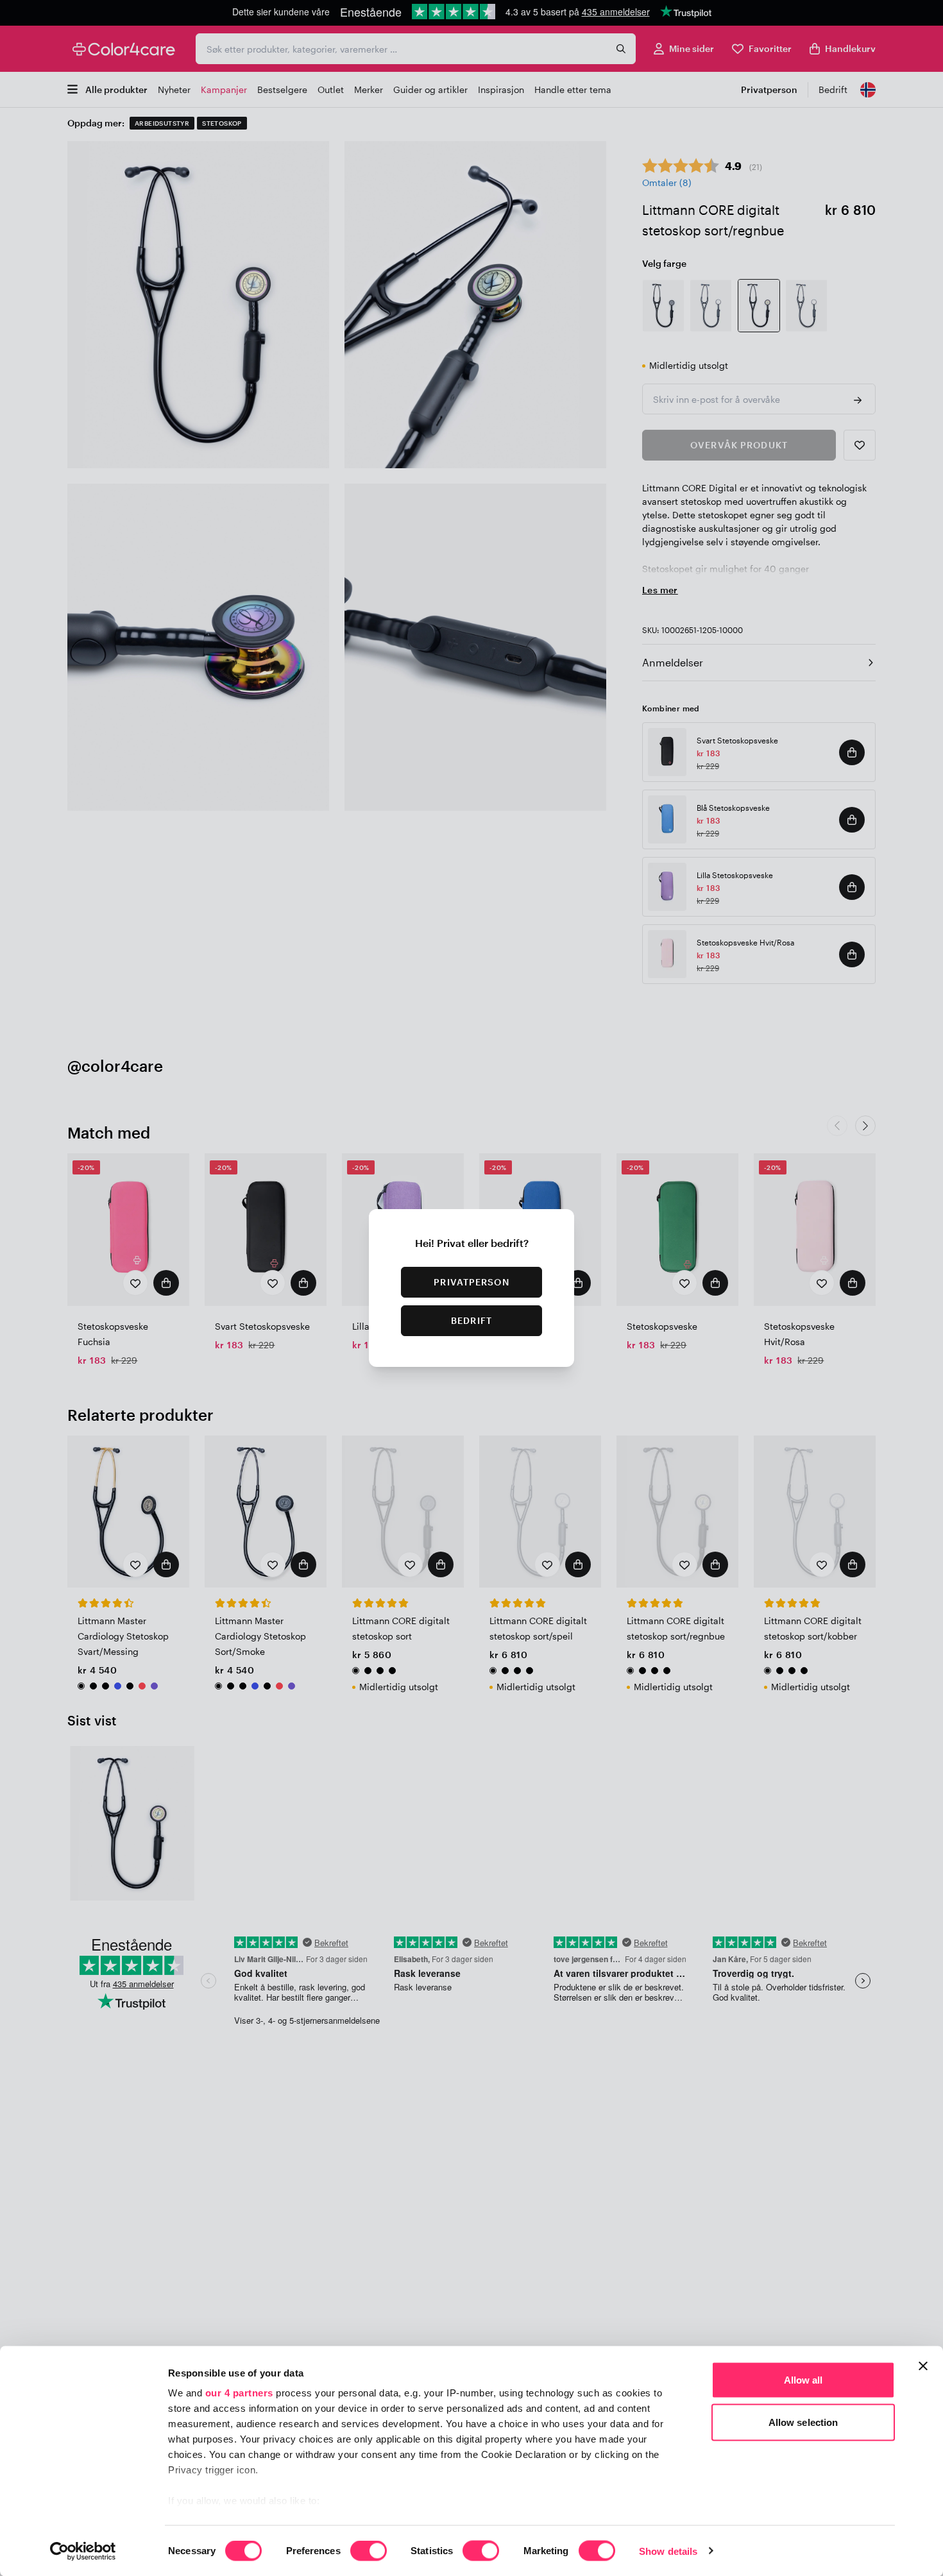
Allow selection (803, 2422)
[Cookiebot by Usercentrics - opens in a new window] (83, 2551)
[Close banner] (923, 2366)
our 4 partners (239, 2393)
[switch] (369, 2552)
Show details (668, 2551)
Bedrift (471, 1320)
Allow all (803, 2380)
